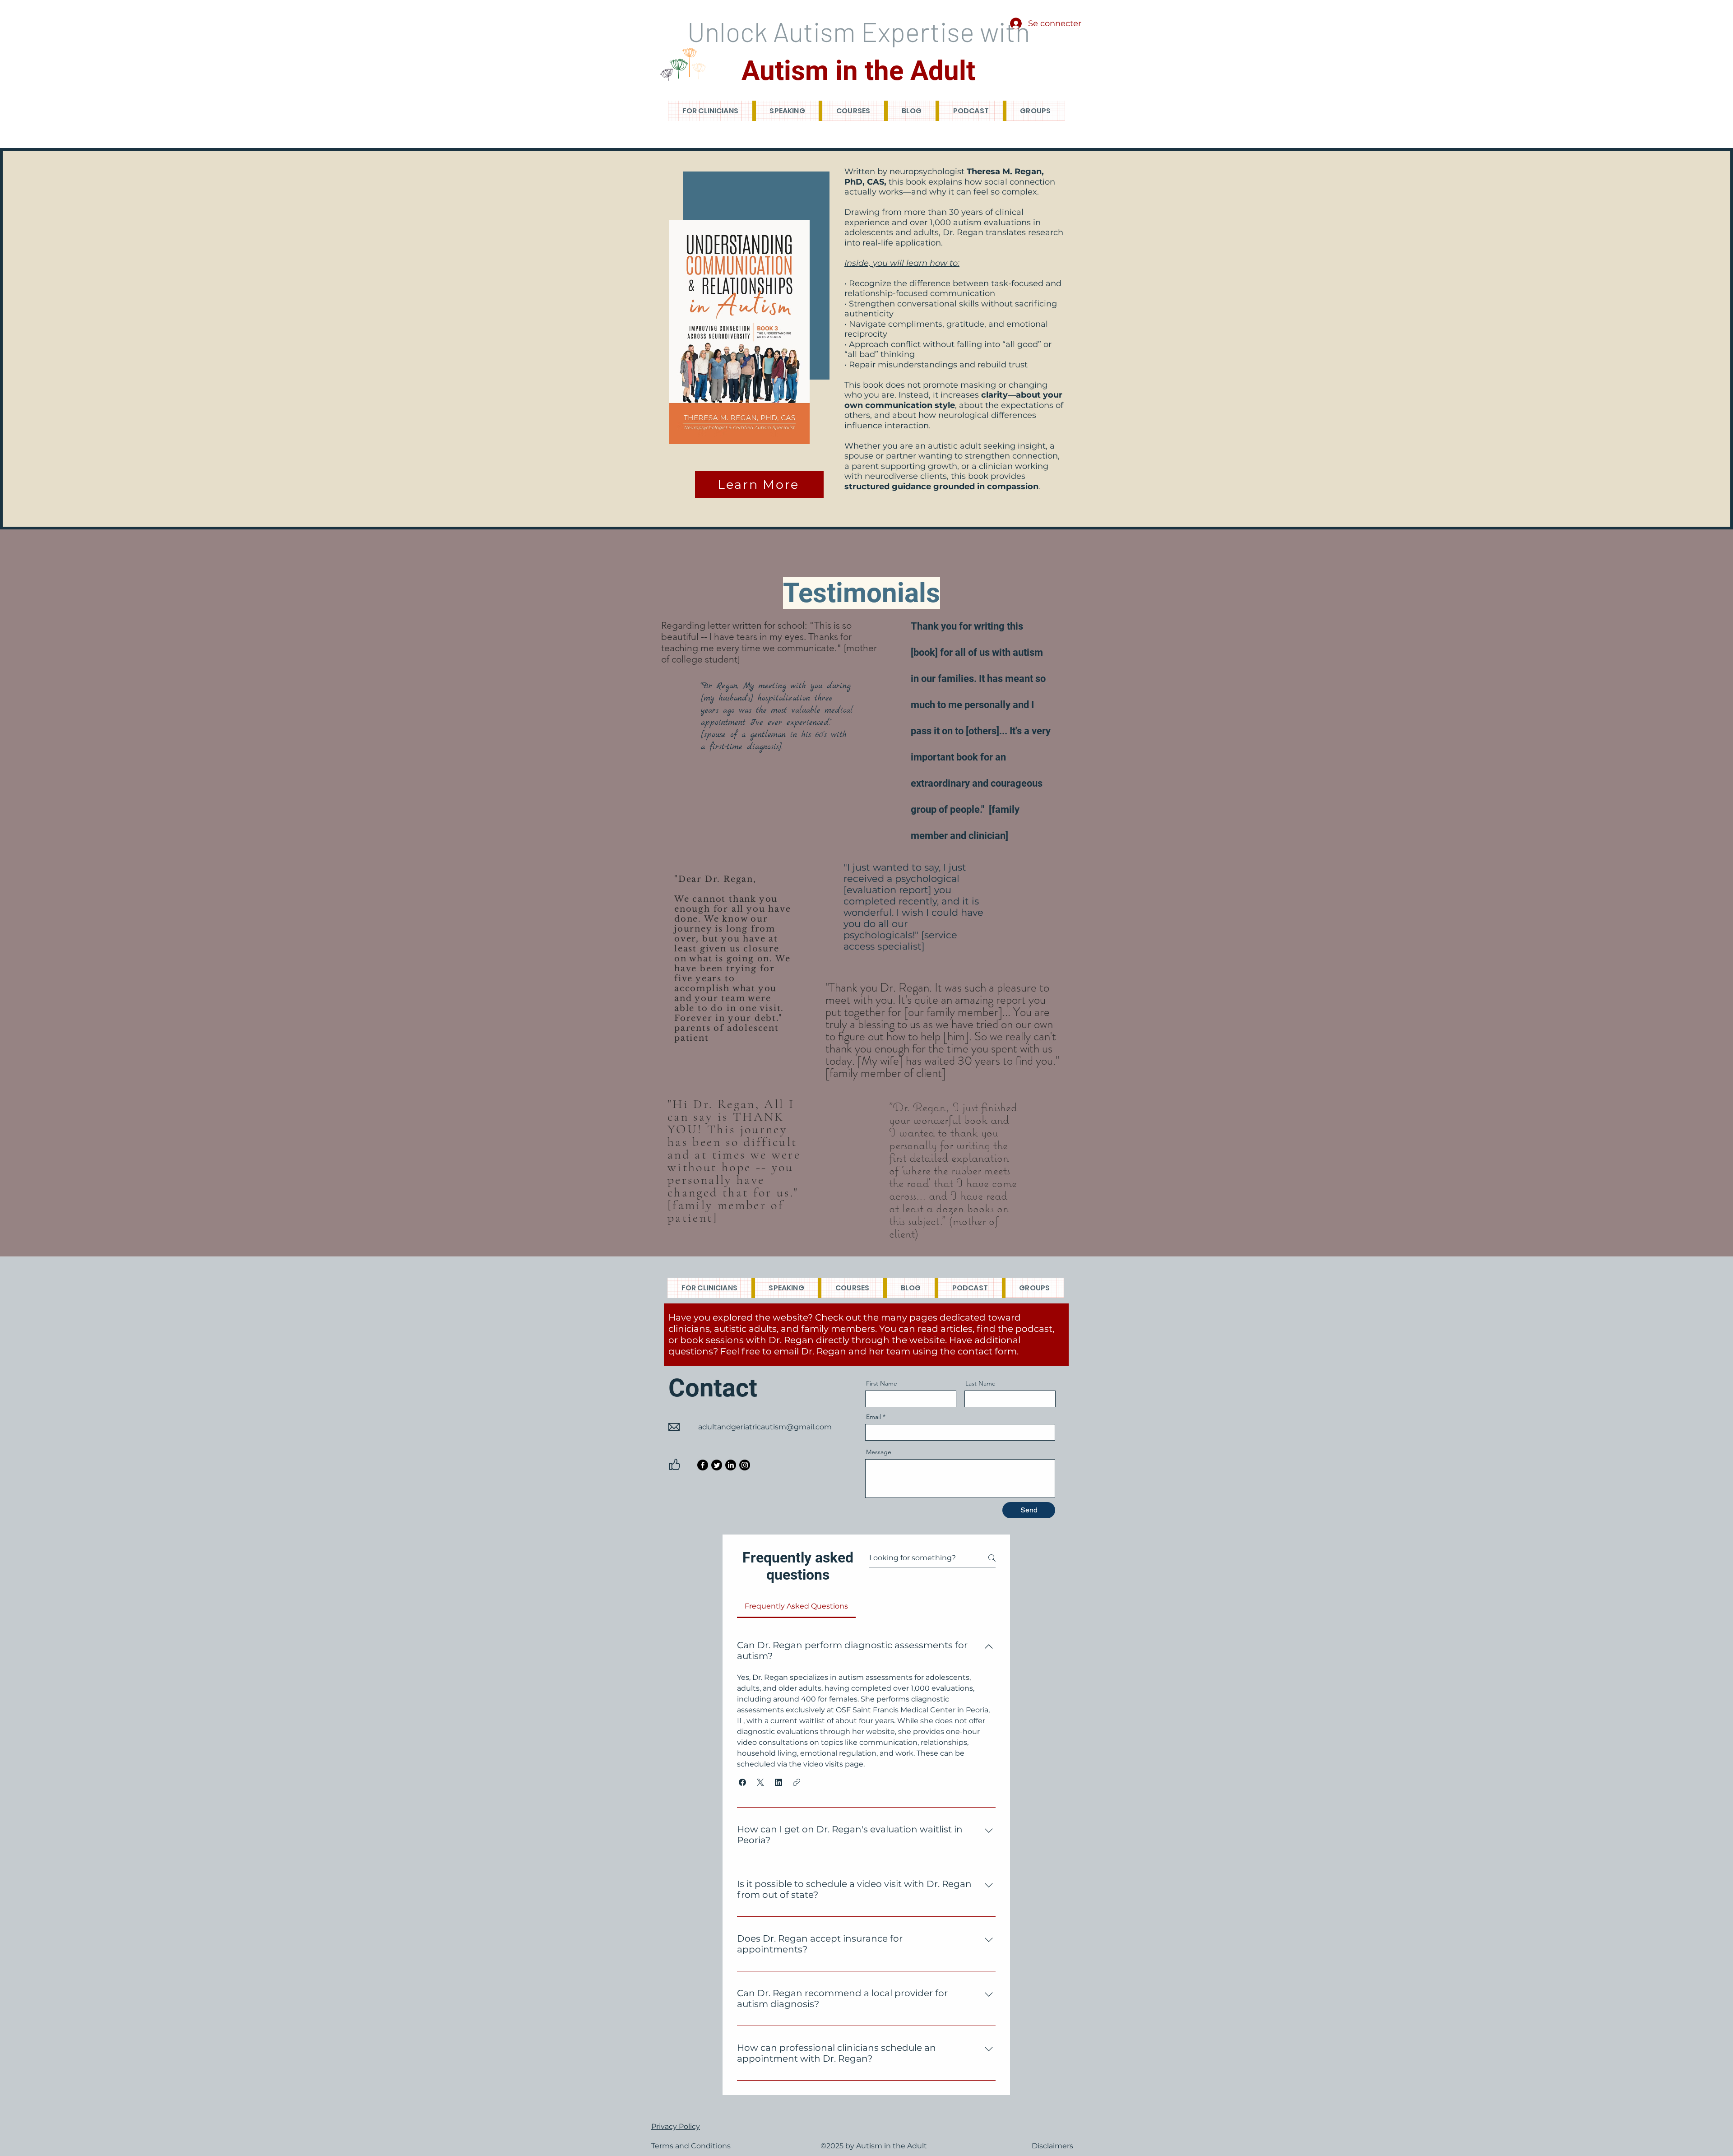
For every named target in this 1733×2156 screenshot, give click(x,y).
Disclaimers (1052, 2146)
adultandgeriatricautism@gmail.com (765, 1427)
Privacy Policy (676, 2126)
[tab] (796, 1606)
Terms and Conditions (691, 2146)
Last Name (980, 1383)
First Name (882, 1383)
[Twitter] (717, 1465)
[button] (742, 1782)
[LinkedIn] (731, 1465)
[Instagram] (745, 1465)
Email (873, 1417)
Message (879, 1452)
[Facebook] (703, 1465)
